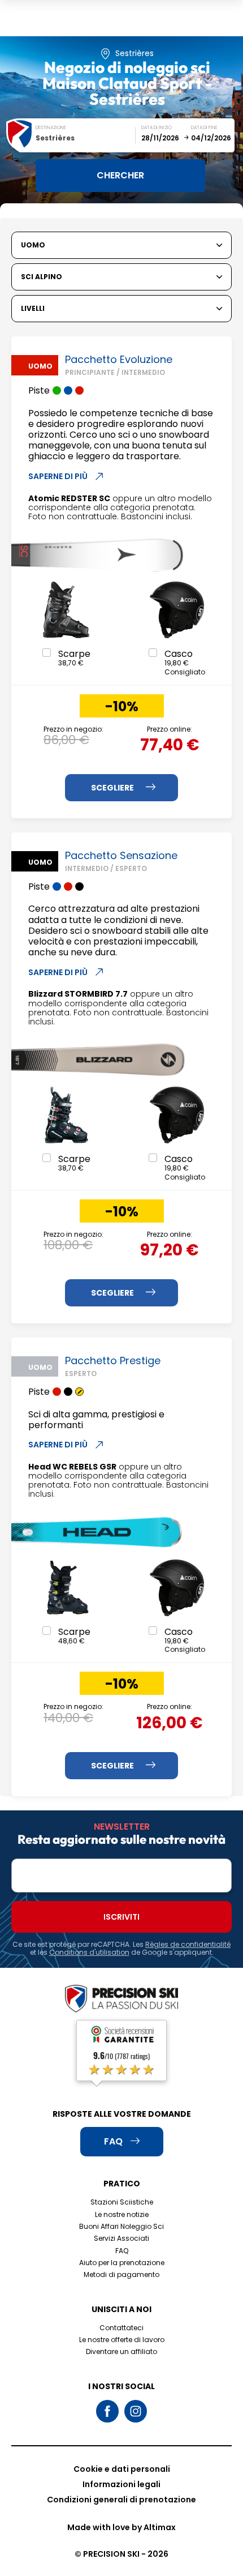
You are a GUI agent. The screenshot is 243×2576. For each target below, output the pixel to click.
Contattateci (121, 2328)
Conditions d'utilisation (89, 1952)
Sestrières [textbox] (55, 138)
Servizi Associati (121, 2238)
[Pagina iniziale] (121, 2000)
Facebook (107, 2411)
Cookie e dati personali (122, 2469)
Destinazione (51, 128)
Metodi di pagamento (121, 2274)
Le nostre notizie (122, 2214)
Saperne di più (58, 476)
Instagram (136, 2411)
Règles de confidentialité (188, 1944)
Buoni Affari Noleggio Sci (121, 2226)
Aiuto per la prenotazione (122, 2263)
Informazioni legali (121, 2484)
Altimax (160, 2527)
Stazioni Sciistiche (122, 2202)
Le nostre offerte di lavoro (122, 2340)
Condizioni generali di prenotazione (121, 2500)
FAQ (122, 2251)
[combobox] (86, 138)
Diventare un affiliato (121, 2351)
